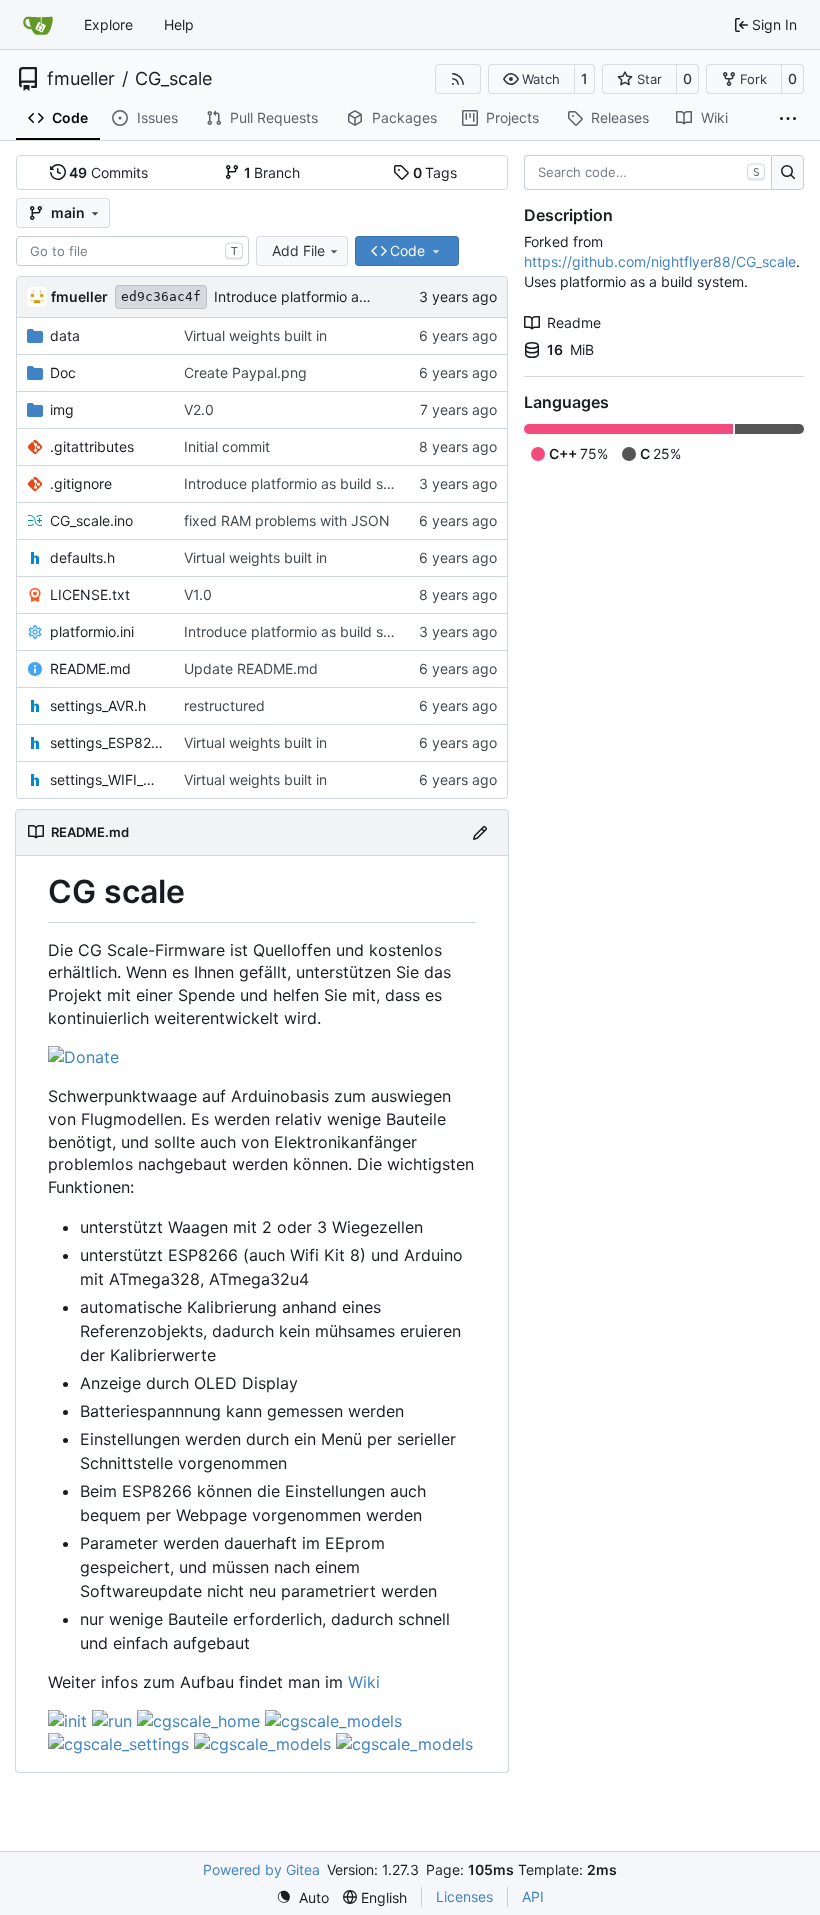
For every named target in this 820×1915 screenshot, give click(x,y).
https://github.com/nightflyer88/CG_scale (660, 261)
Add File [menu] (298, 250)
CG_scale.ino (91, 520)
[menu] (302, 1897)
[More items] (788, 119)
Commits (108, 172)
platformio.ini (92, 631)
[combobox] (132, 251)
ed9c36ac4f (161, 296)
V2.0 (199, 409)
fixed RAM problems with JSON (287, 520)
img (62, 409)
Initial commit (227, 446)
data (65, 335)
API (533, 1896)
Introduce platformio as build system (333, 296)
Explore (108, 24)
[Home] (38, 25)
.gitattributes (92, 446)
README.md (90, 668)
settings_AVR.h (98, 705)
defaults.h (82, 557)
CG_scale (173, 79)
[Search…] (787, 173)
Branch (272, 172)
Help (179, 24)
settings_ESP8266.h (107, 742)
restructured (224, 705)
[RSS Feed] (458, 79)
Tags (435, 172)
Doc (63, 372)
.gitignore (81, 483)
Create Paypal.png (245, 372)
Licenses (464, 1896)
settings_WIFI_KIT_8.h (107, 779)
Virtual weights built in (255, 335)
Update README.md (251, 668)
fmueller (81, 79)
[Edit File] (480, 832)
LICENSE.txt (90, 594)
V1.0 (198, 594)
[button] (531, 79)
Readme (574, 322)
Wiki (364, 1682)
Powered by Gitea (261, 1869)
